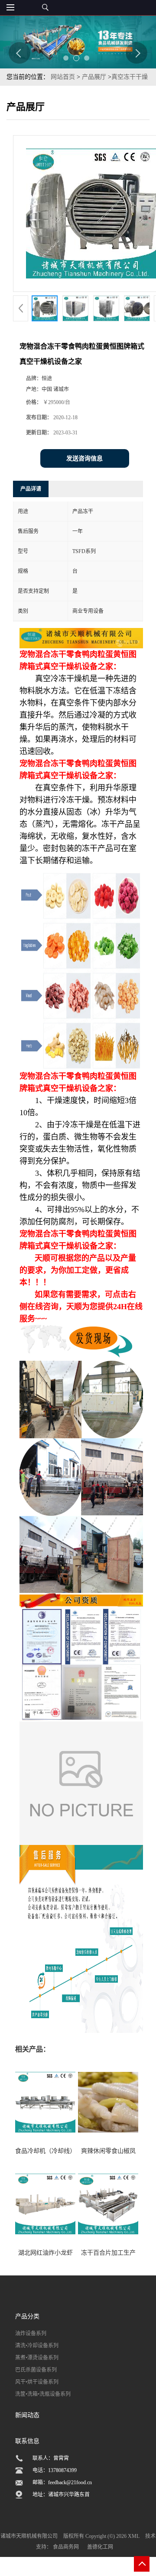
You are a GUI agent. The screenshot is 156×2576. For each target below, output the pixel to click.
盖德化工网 (100, 2547)
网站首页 (63, 77)
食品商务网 (66, 2547)
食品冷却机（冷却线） (45, 2151)
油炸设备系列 (31, 2333)
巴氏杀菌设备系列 (36, 2370)
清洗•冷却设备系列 (37, 2346)
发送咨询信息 (84, 458)
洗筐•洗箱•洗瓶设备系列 (43, 2394)
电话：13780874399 (55, 2470)
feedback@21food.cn (70, 2482)
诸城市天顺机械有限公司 (29, 2536)
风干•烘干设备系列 (37, 2382)
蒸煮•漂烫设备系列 (37, 2358)
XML (134, 2536)
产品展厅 (94, 77)
